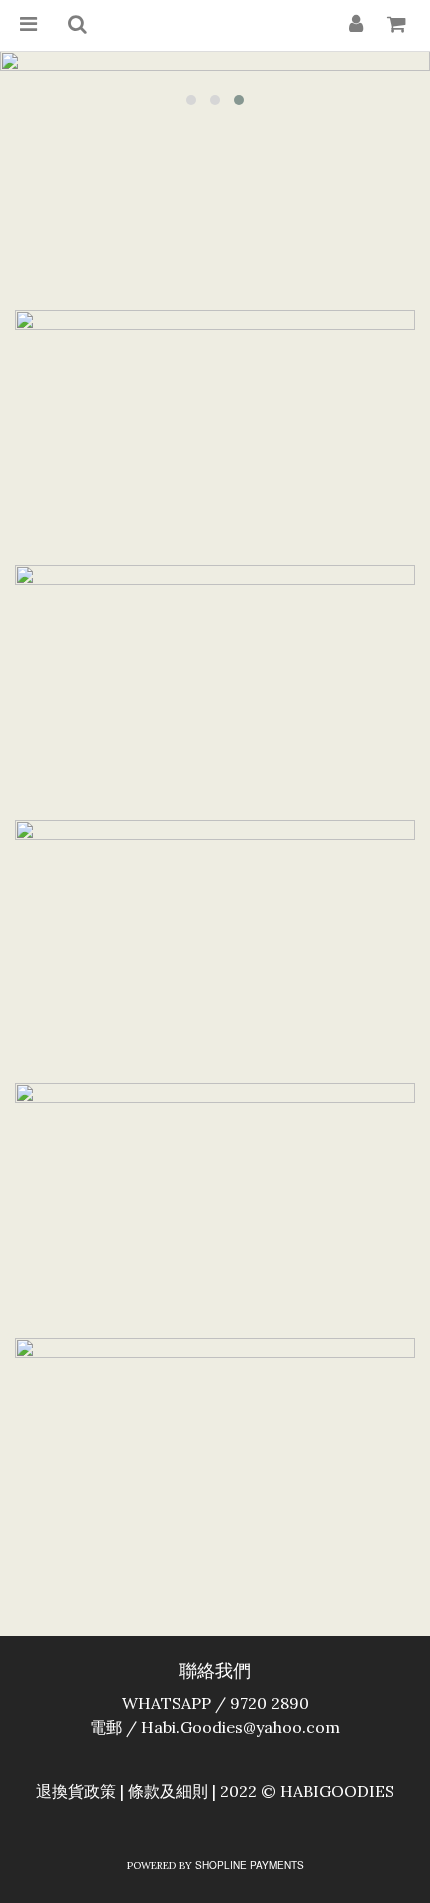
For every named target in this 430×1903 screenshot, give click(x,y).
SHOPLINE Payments (249, 1865)
